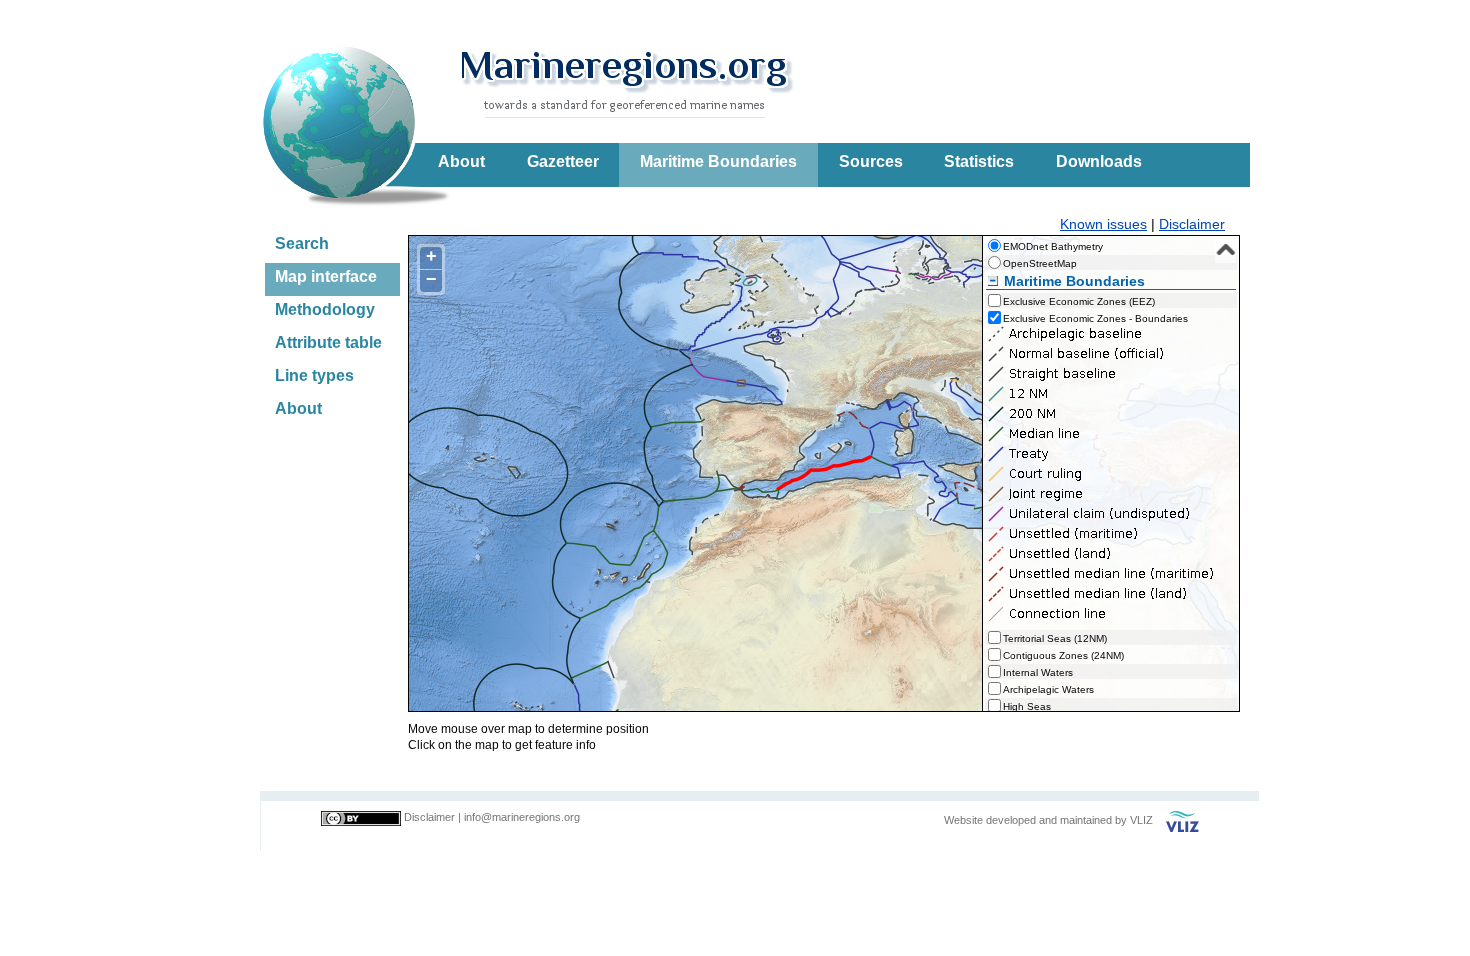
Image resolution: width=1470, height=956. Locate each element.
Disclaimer (1192, 224)
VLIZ (1141, 820)
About (461, 161)
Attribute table (328, 342)
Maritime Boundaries (718, 161)
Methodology (325, 309)
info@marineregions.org (522, 817)
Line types (314, 375)
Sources (871, 161)
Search (302, 243)
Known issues (1103, 224)
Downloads (1099, 161)
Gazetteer (563, 161)
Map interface (326, 276)
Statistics (979, 161)
